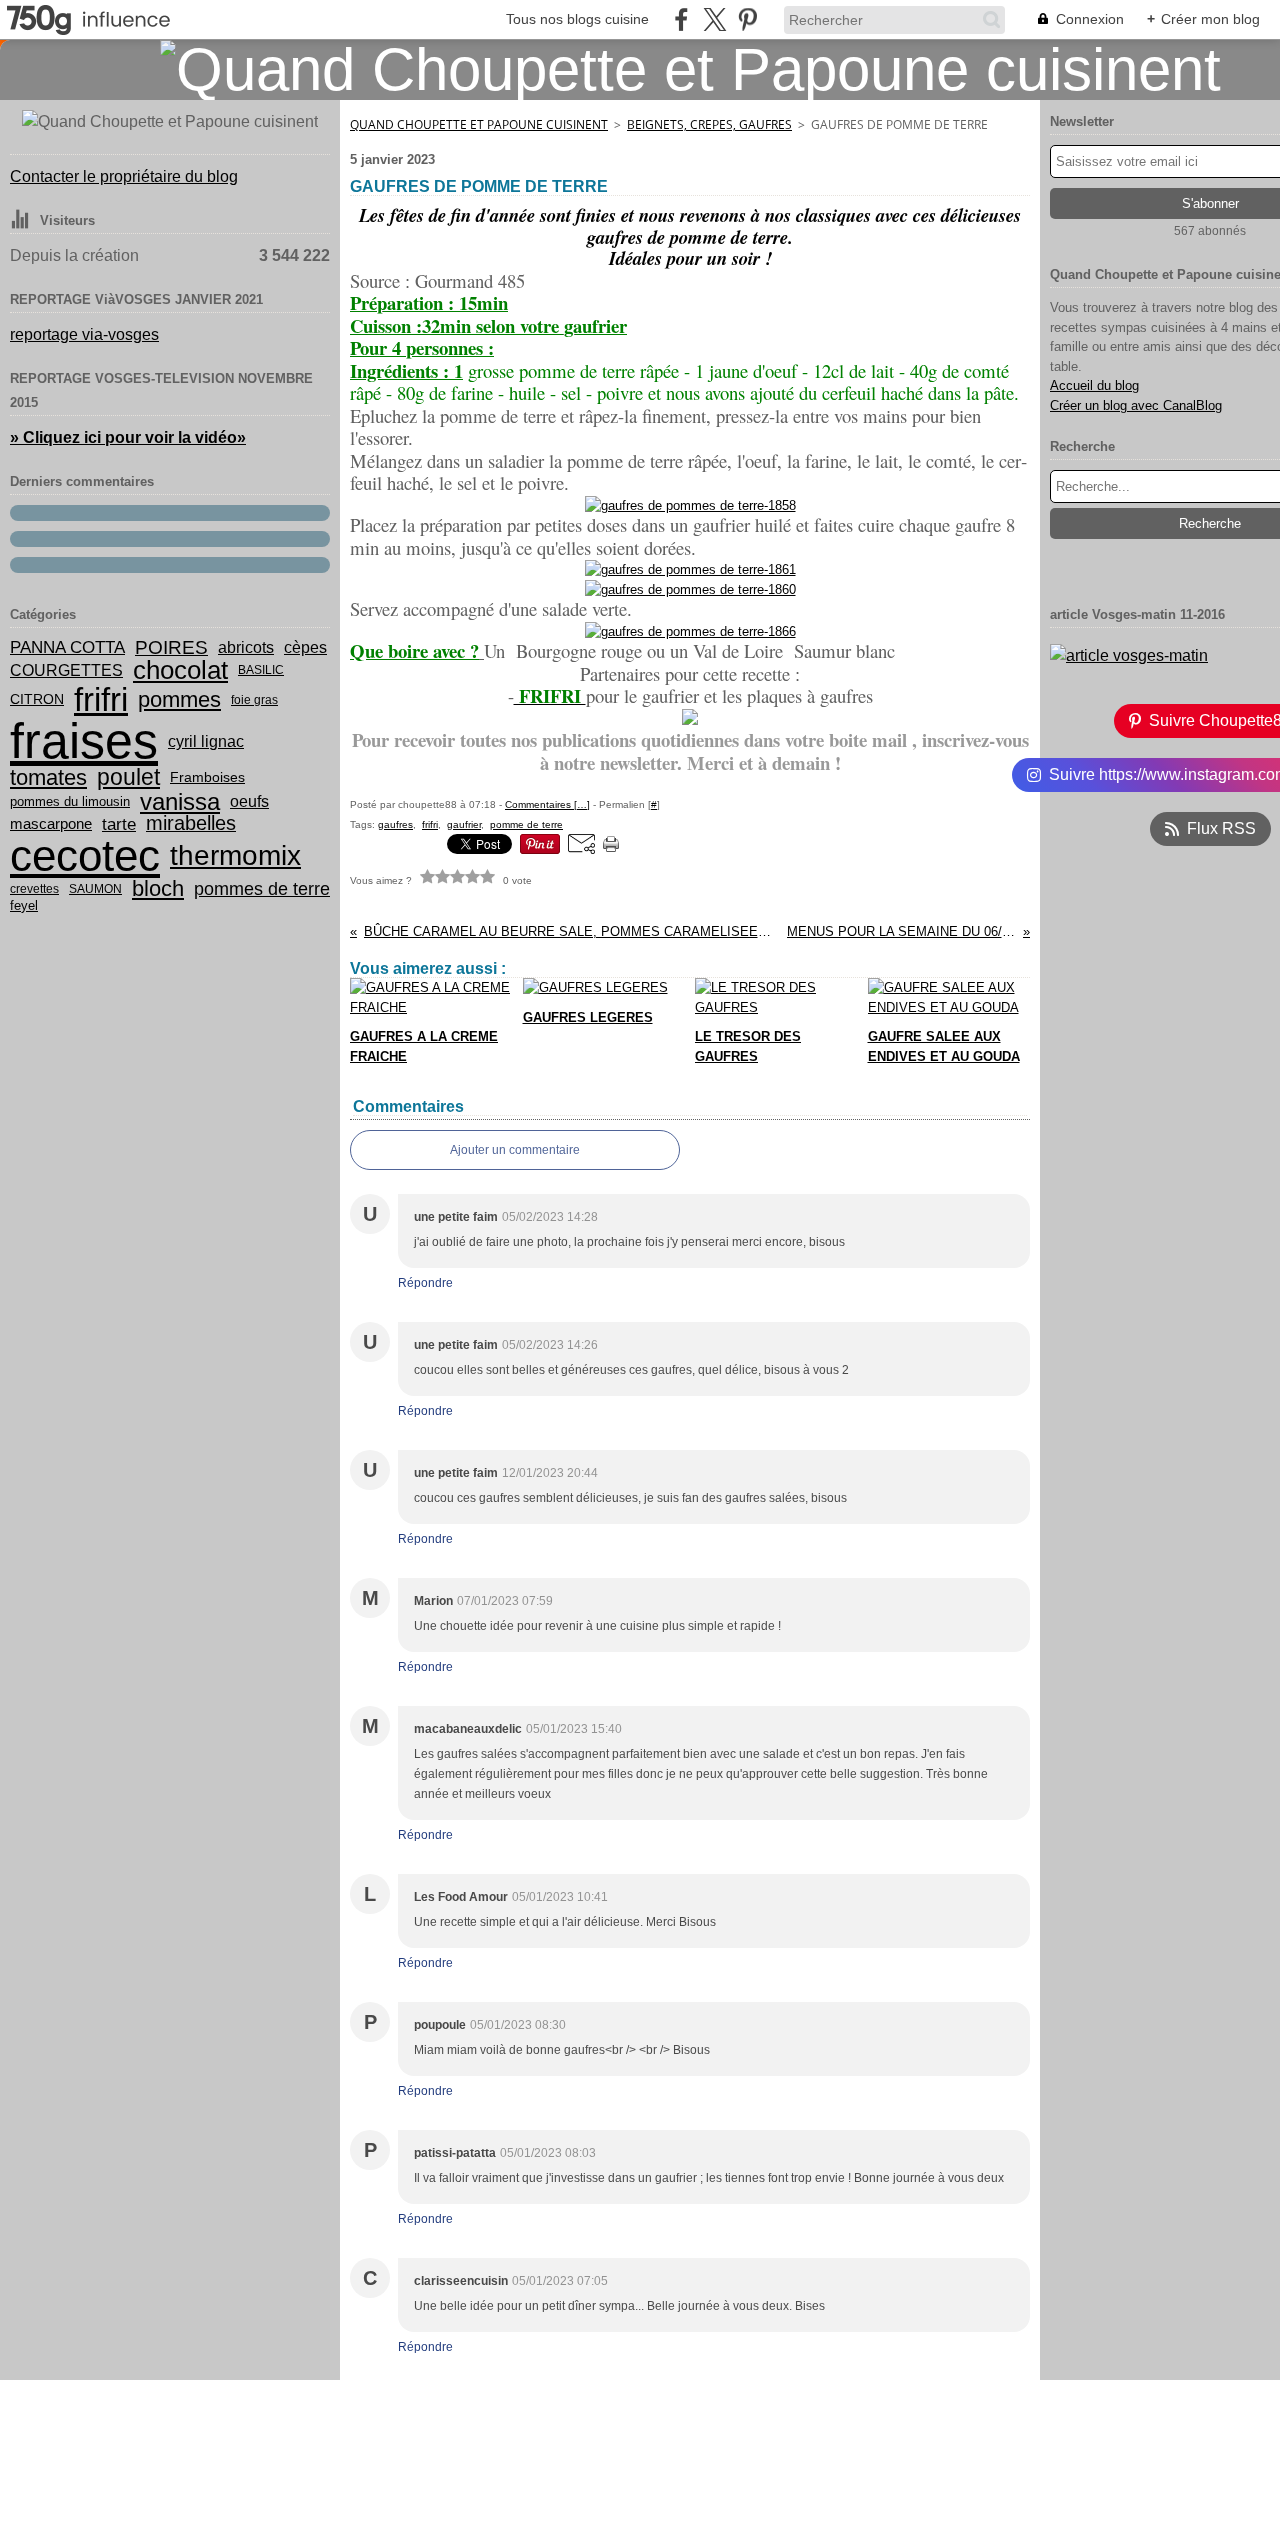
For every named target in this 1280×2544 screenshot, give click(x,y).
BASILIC (261, 670)
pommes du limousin (70, 802)
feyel (24, 906)
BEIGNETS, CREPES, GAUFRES (709, 124)
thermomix (235, 856)
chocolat (180, 670)
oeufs (249, 802)
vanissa (180, 802)
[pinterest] (747, 19)
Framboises (207, 778)
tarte (119, 824)
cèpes (305, 648)
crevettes (34, 889)
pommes (179, 700)
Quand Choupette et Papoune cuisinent (479, 124)
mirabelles (191, 824)
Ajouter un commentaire (515, 1150)
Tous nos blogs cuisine (577, 19)
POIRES (171, 647)
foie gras (254, 700)
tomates (48, 778)
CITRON (37, 700)
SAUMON (95, 889)
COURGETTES (66, 670)
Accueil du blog (1094, 385)
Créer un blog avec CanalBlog (1136, 405)
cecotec (85, 856)
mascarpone (51, 824)
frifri (101, 699)
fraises (84, 741)
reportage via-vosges (84, 334)
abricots (246, 648)
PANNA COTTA (67, 647)
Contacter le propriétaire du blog (124, 176)
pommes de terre (262, 889)
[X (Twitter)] (714, 19)
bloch (158, 889)
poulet (128, 777)
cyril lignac (206, 741)
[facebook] (681, 19)
